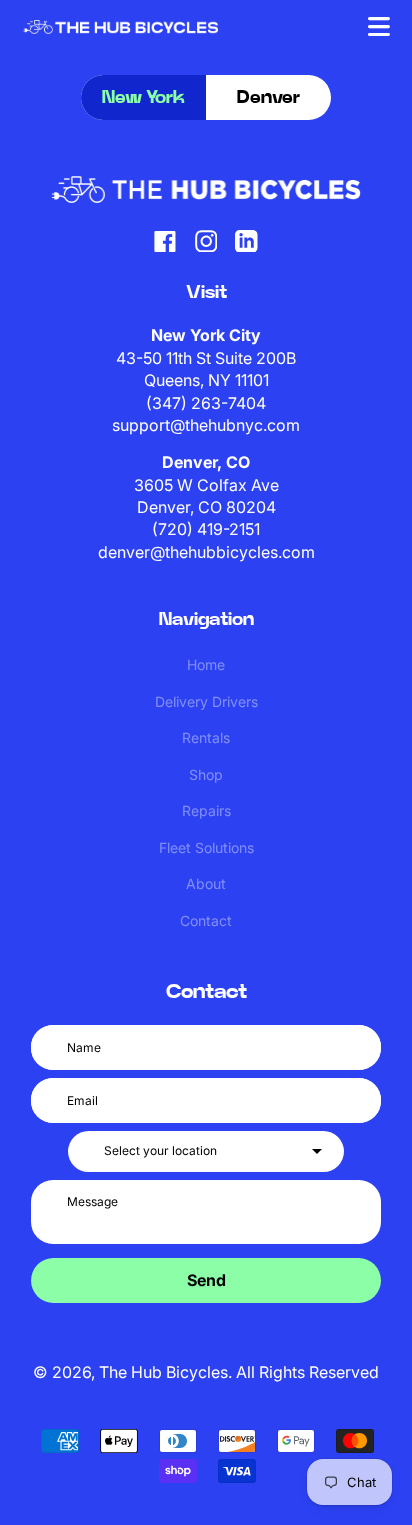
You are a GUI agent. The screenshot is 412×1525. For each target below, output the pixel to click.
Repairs (206, 810)
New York (143, 98)
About (206, 883)
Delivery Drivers (206, 701)
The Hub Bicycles (163, 1372)
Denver (268, 98)
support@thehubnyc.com (206, 425)
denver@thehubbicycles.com (206, 552)
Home (206, 664)
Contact (206, 920)
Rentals (206, 737)
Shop (206, 774)
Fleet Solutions (206, 847)
